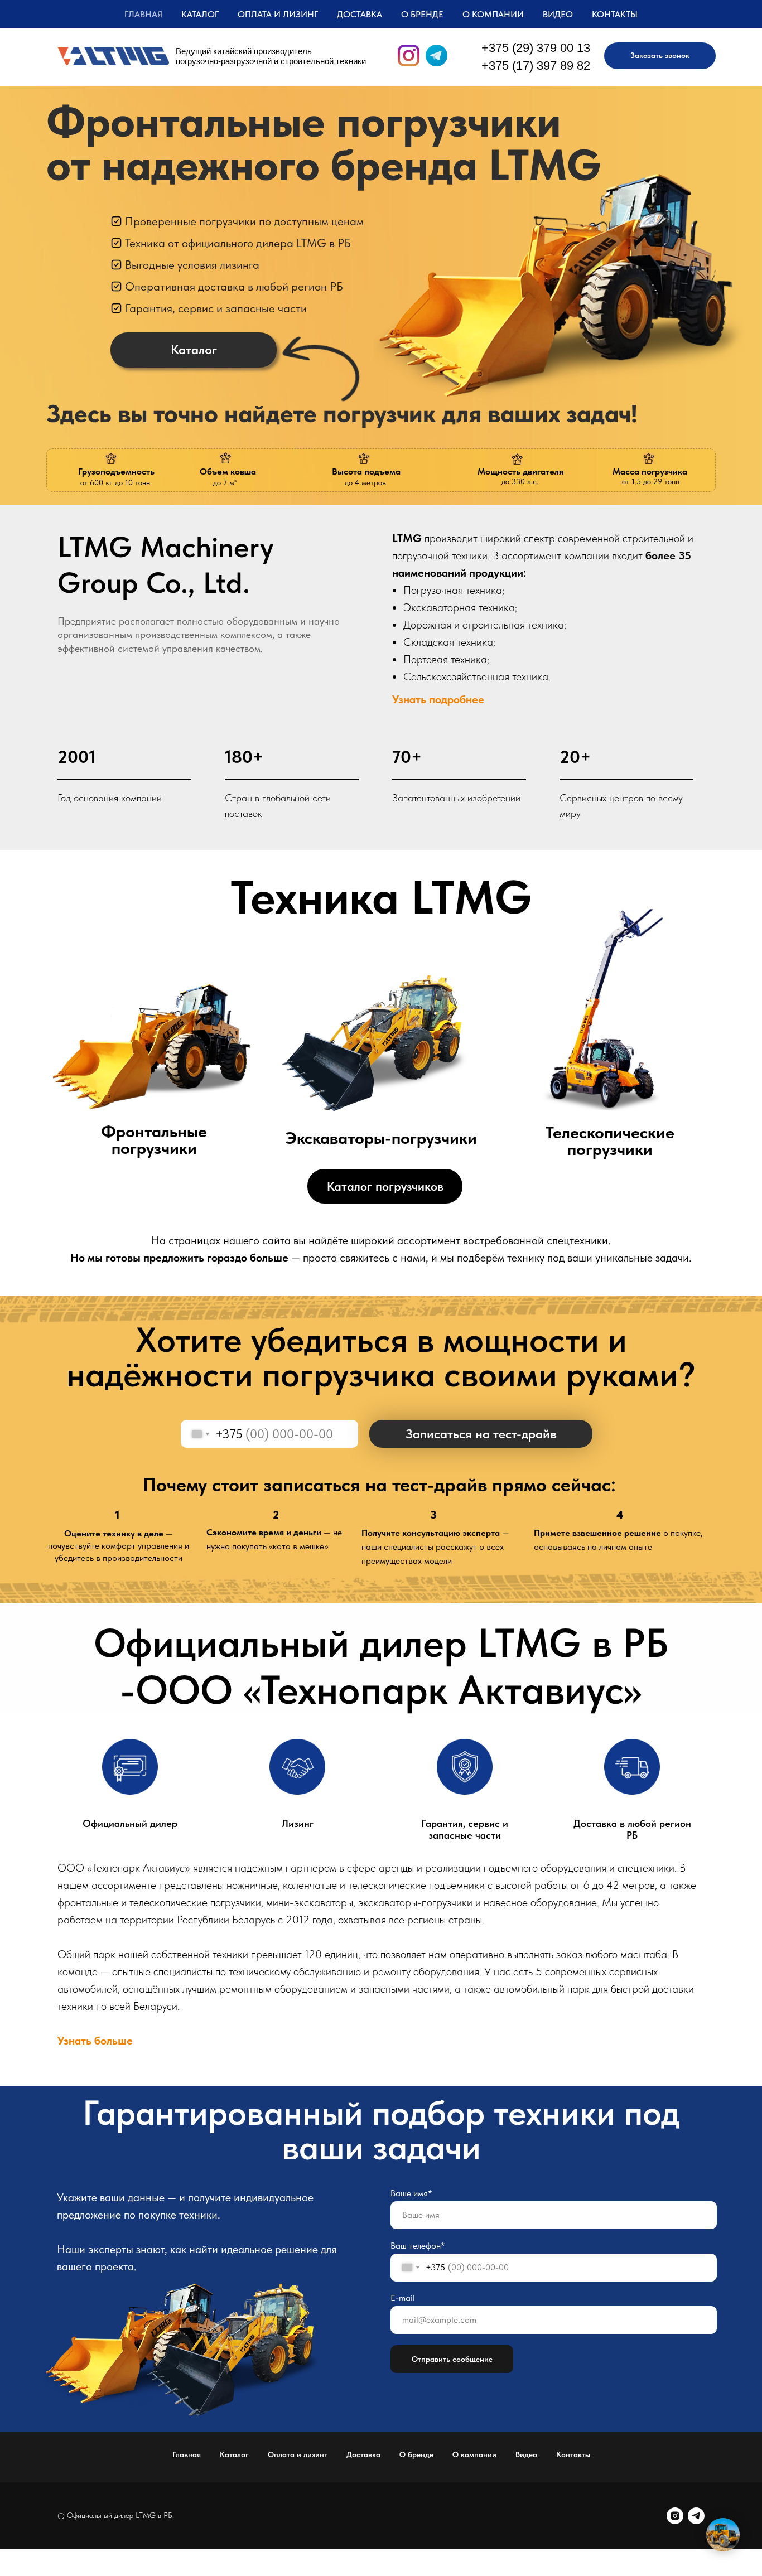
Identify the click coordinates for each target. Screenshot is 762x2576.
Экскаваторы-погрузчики (381, 1138)
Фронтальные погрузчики (154, 1139)
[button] (660, 56)
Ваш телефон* (418, 2246)
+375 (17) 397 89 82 (536, 66)
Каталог (234, 2454)
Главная (143, 14)
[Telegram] (696, 2516)
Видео (558, 14)
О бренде (422, 14)
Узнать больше (95, 2041)
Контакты (615, 14)
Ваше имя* (411, 2193)
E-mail (403, 2298)
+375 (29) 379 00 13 (536, 48)
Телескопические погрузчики (610, 1140)
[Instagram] (675, 2516)
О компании (493, 14)
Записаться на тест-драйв (481, 1434)
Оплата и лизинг (278, 14)
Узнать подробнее (438, 699)
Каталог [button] (200, 14)
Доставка (360, 14)
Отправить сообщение (452, 2359)
